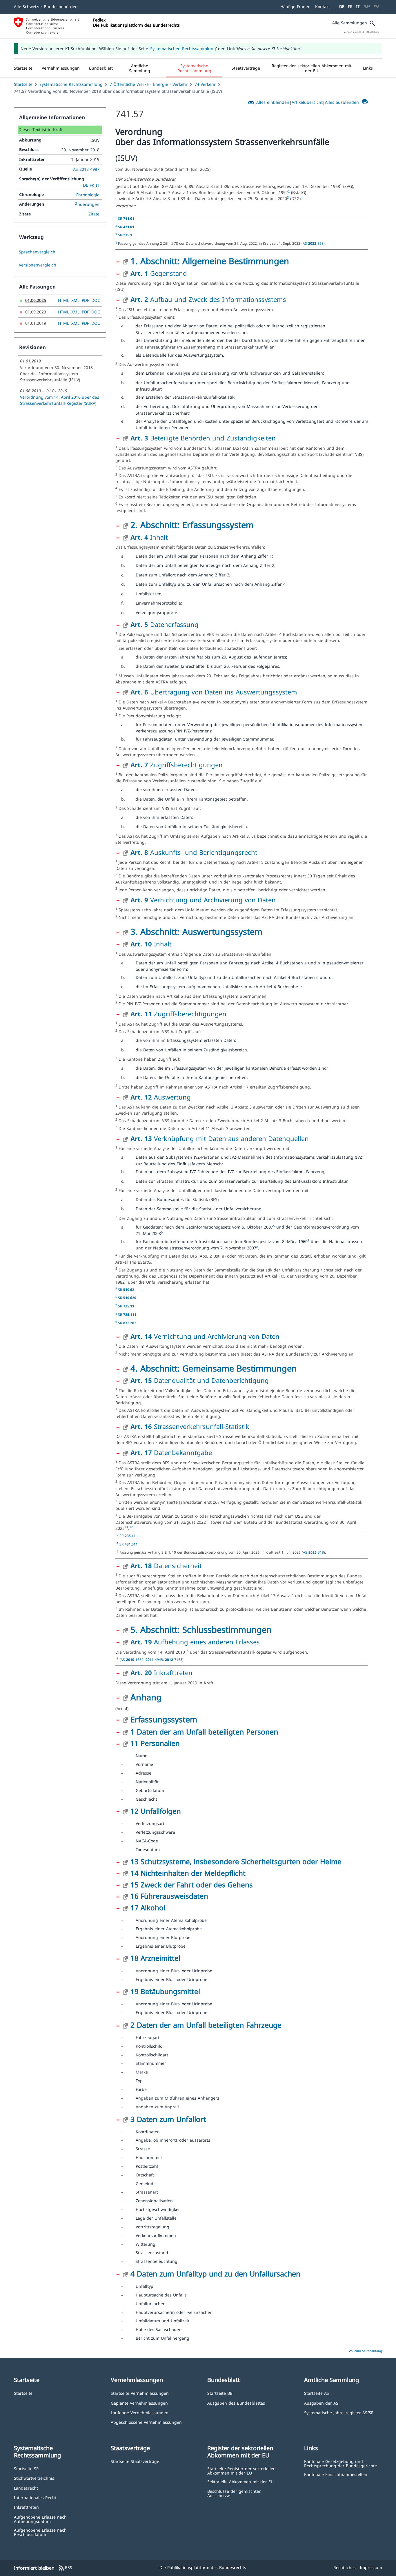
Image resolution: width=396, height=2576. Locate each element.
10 (208, 1521)
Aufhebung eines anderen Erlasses (195, 1642)
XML (75, 300)
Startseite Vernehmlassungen (140, 2393)
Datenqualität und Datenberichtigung (200, 1380)
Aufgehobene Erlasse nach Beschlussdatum (40, 2532)
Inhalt (149, 537)
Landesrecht (26, 2488)
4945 (154, 1659)
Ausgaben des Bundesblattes (236, 2403)
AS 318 (313, 1552)
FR (350, 7)
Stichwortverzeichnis (34, 2478)
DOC (96, 300)
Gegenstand (159, 273)
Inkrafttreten (161, 1672)
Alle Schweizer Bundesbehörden (46, 7)
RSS (65, 2568)
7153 (174, 1659)
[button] (61, 68)
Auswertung (161, 1097)
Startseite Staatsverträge (135, 2461)
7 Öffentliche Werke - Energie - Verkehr (149, 84)
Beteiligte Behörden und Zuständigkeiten (203, 438)
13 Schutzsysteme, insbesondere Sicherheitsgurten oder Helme (236, 1861)
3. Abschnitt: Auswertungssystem (196, 931)
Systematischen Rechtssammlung (183, 49)
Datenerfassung (165, 624)
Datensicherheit (166, 1565)
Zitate (94, 214)
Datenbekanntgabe (171, 1452)
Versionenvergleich (38, 265)
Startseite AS (317, 2393)
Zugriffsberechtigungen (177, 765)
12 (131, 1527)
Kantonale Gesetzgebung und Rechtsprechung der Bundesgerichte (340, 2463)
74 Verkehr (205, 84)
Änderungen (87, 204)
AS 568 (313, 243)
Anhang (146, 1697)
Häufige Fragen (295, 7)
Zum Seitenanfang (365, 2351)
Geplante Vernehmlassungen (139, 2403)
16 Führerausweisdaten (169, 1896)
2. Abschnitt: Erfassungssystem (192, 525)
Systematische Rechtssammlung (71, 84)
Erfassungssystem (164, 1719)
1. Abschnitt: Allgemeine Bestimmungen (210, 261)
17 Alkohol (148, 1907)
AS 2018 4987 (86, 169)
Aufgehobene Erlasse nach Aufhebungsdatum (40, 2519)
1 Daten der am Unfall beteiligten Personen (204, 1732)
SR (126, 218)
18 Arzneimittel (155, 1958)
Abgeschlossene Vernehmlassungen (146, 2422)
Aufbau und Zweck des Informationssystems (208, 299)
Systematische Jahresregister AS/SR (339, 2412)
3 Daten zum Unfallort (168, 2119)
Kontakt (323, 7)
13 (187, 1651)
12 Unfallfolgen (156, 1811)
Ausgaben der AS (321, 2403)
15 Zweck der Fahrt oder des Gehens (192, 1885)
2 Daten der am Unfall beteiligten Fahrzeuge (206, 2025)
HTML (63, 300)
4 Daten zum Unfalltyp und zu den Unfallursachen (215, 2274)
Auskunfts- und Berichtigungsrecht (194, 852)
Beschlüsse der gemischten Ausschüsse (234, 2493)
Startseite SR (26, 2468)
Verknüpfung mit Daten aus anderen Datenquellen (220, 1138)
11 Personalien (155, 1743)
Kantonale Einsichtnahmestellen (336, 2474)
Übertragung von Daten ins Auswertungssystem (214, 692)
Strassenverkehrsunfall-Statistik (190, 1426)
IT (358, 7)
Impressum (371, 2567)
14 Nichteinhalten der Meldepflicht (188, 1873)
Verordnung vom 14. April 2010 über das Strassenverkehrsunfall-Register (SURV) (60, 400)
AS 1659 (132, 1659)
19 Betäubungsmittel (165, 1991)
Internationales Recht (35, 2497)
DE (342, 7)
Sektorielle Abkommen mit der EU (240, 2481)
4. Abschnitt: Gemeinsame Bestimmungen (214, 1368)
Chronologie (88, 195)
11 (126, 1527)
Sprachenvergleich (37, 252)
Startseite (23, 84)
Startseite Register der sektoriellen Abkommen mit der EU (241, 2471)
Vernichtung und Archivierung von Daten (203, 900)
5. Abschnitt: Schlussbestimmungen (201, 1629)
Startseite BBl (220, 2393)
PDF (85, 300)
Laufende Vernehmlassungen (140, 2412)
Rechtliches (345, 2567)
